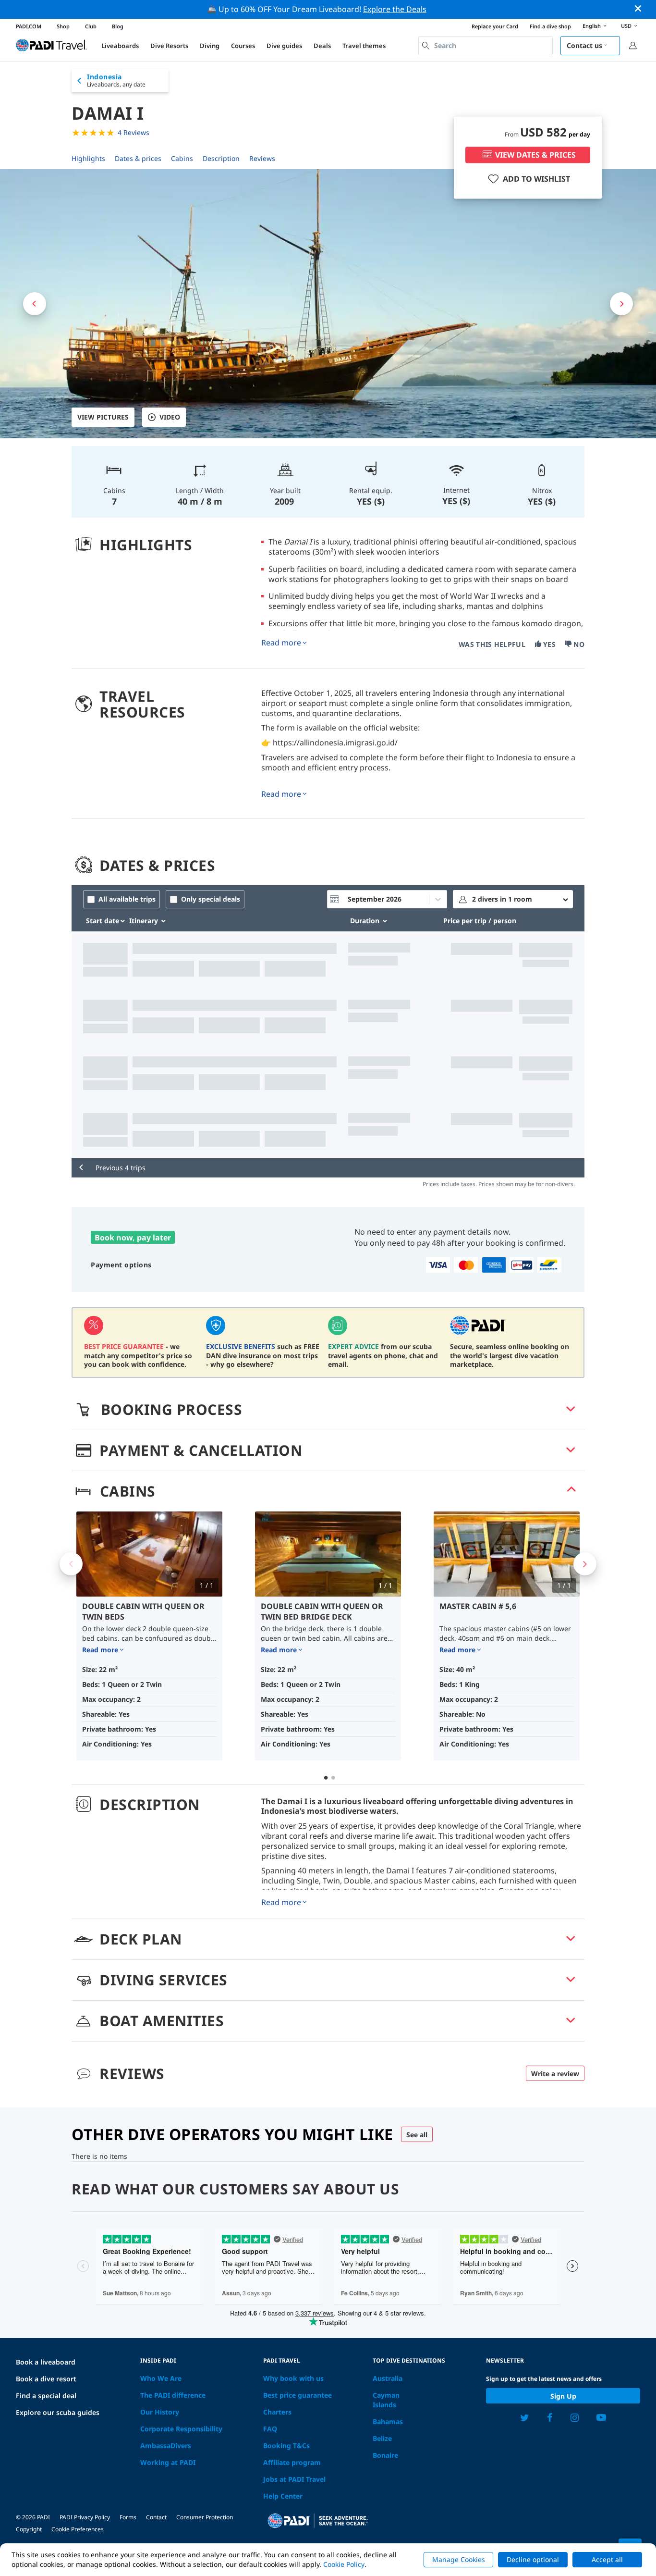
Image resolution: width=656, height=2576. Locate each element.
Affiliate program (292, 2462)
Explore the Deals (395, 9)
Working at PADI (168, 2462)
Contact (156, 2517)
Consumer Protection (205, 2517)
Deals (322, 46)
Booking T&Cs (286, 2446)
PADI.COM (29, 26)
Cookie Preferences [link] (78, 2529)
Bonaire (385, 2455)
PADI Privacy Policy (85, 2517)
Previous (71, 1564)
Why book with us (293, 2378)
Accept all (607, 2559)
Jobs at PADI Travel (294, 2479)
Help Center (283, 2496)
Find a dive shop (550, 26)
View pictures (103, 417)
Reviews (262, 158)
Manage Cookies (459, 2559)
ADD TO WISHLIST (536, 179)
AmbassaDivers (166, 2446)
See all (417, 2135)
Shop (63, 26)
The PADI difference (173, 2395)
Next (585, 1564)
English (592, 26)
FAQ (270, 2429)
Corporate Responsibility (181, 2429)
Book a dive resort (46, 2379)
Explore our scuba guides (58, 2412)
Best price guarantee (298, 2395)
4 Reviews (134, 132)
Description (221, 158)
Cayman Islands (386, 2400)
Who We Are (161, 2378)
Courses (243, 46)
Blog (118, 26)
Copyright (29, 2529)
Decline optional (533, 2559)
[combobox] (486, 46)
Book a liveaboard (46, 2362)
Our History (160, 2412)
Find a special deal (46, 2396)
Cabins (182, 158)
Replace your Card (495, 26)
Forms (128, 2517)
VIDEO (170, 417)
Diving (210, 46)
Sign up (563, 2396)
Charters (277, 2412)
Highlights (88, 158)
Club (91, 26)
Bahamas (388, 2421)
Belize (382, 2438)
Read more (281, 643)
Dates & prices (138, 158)
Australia (388, 2378)
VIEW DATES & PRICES (535, 155)
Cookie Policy (344, 2564)
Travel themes (364, 46)
